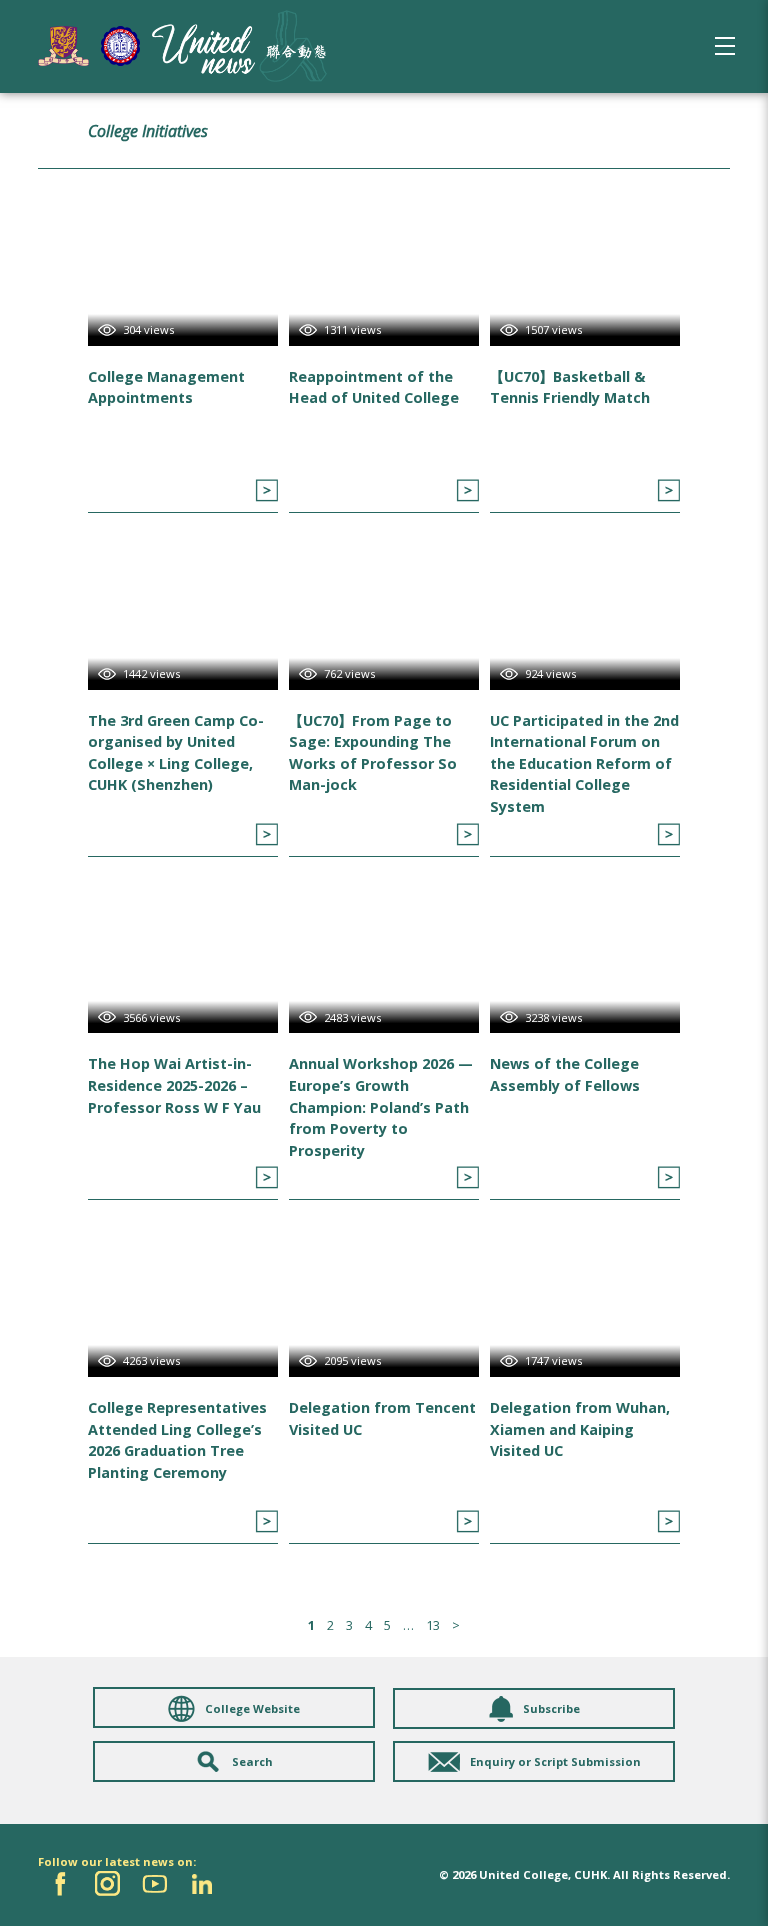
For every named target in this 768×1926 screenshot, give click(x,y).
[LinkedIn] (201, 1883)
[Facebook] (60, 1883)
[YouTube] (154, 1883)
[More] (266, 490)
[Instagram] (107, 1883)
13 (433, 1625)
